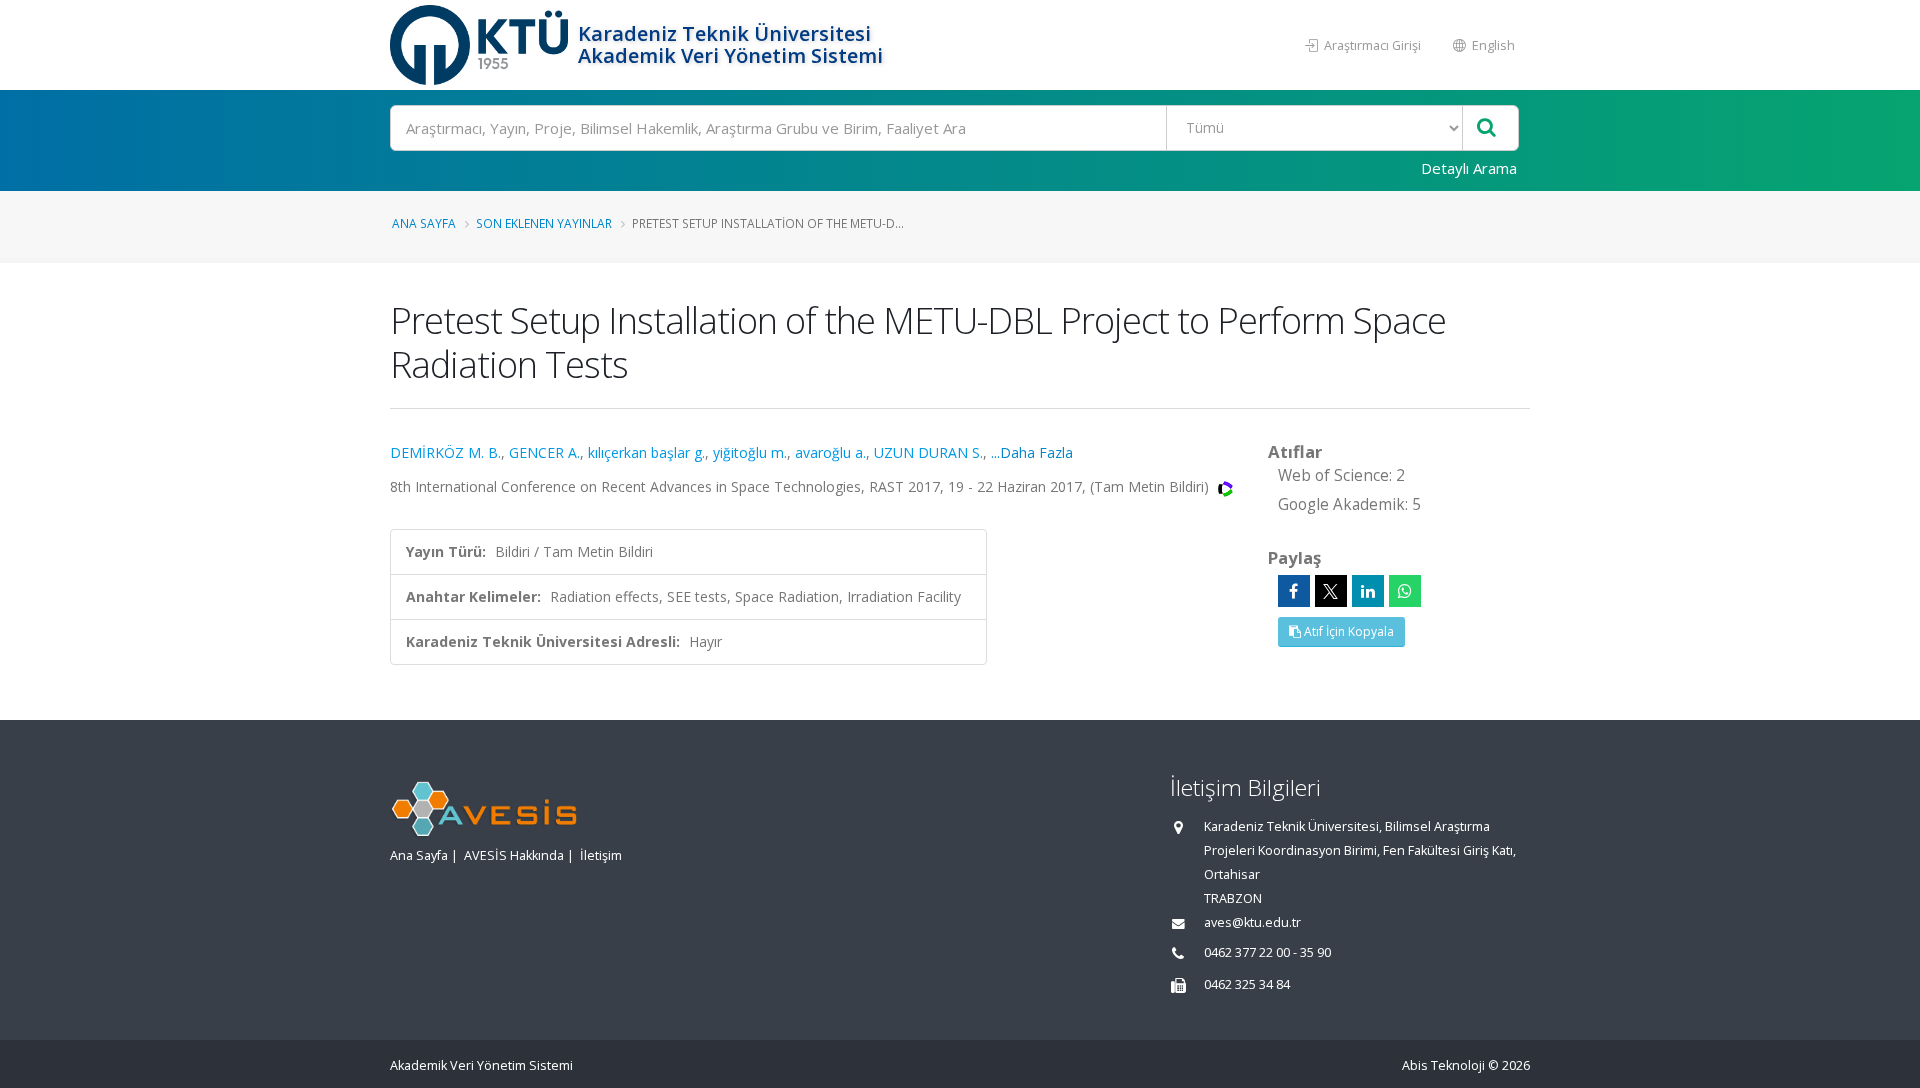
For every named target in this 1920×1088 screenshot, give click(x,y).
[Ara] (1486, 128)
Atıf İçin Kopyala (1347, 631)
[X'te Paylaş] (1331, 591)
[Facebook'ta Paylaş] (1294, 591)
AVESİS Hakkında (514, 855)
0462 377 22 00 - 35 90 (1267, 952)
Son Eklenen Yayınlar (544, 223)
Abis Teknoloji (1443, 1065)
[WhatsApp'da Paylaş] (1405, 591)
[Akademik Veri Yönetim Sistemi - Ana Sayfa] (481, 45)
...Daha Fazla (1032, 452)
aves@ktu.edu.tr (1252, 922)
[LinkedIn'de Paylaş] (1368, 591)
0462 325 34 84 (1247, 984)
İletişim (601, 855)
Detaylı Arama (1469, 168)
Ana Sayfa (424, 223)
